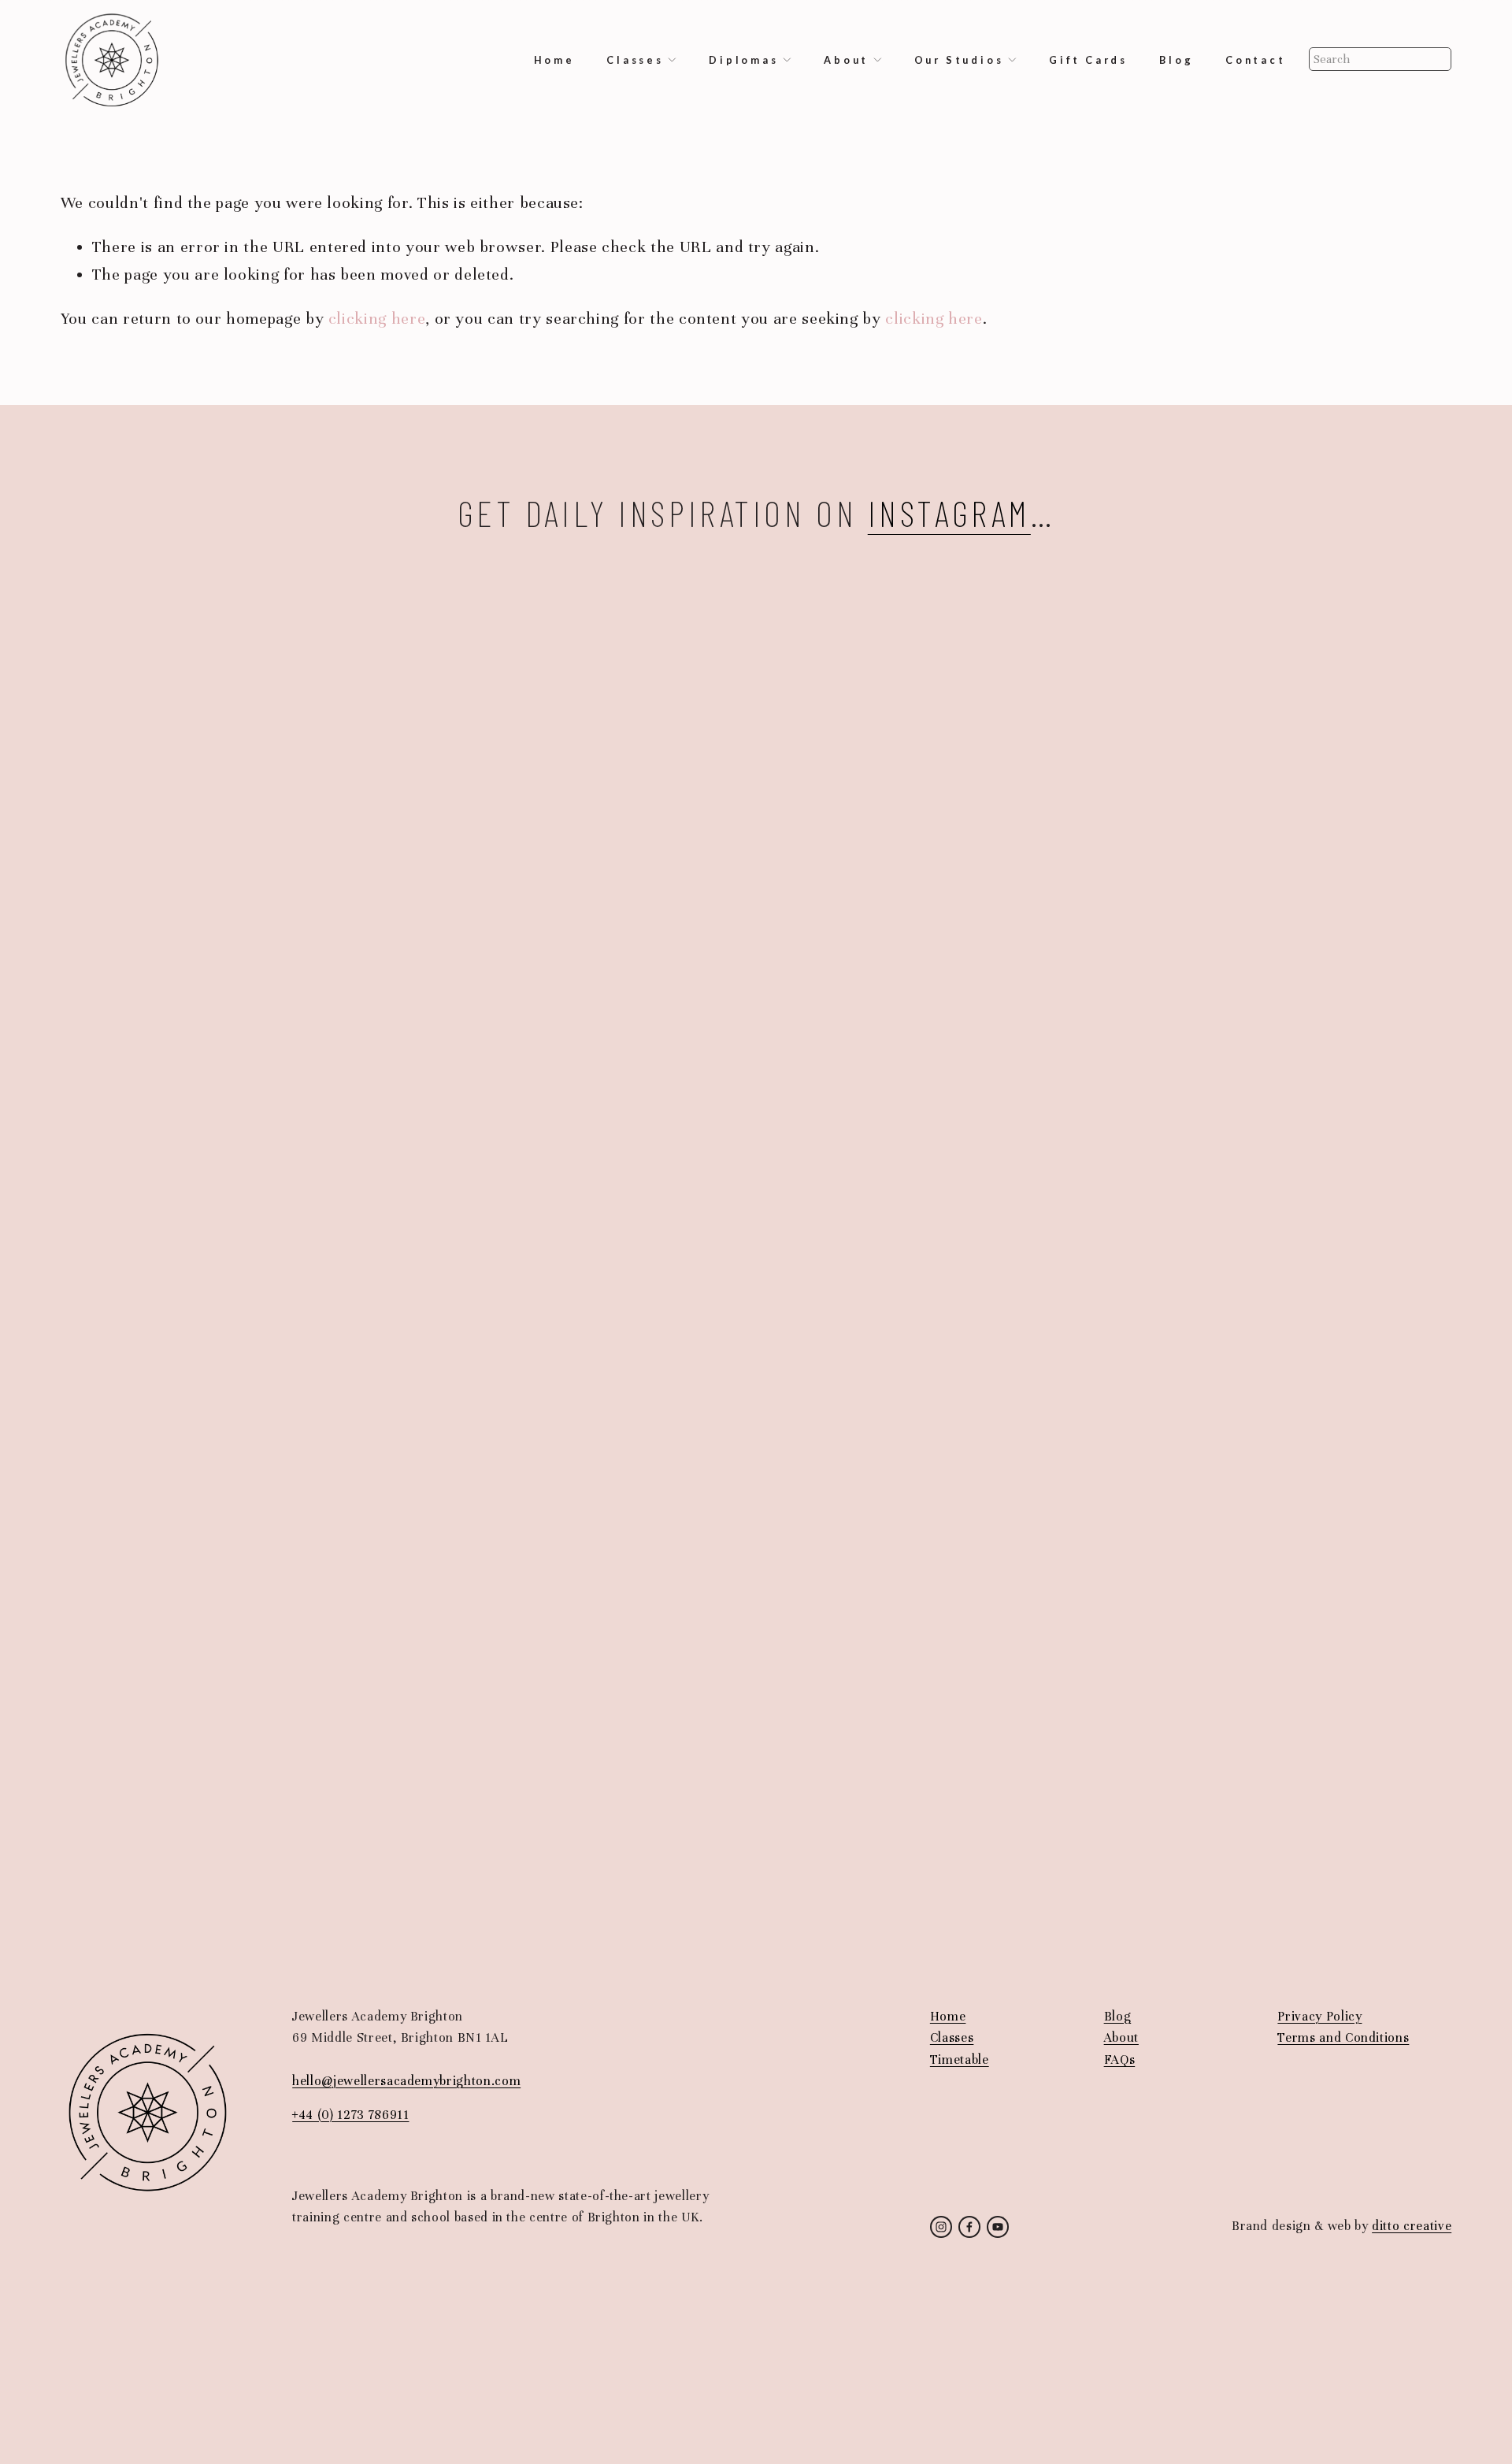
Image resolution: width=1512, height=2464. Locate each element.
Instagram (949, 512)
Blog (1176, 60)
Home (554, 60)
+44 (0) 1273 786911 (350, 2115)
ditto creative (1412, 2226)
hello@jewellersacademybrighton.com (406, 2081)
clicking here (377, 319)
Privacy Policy (1319, 2017)
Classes (952, 2038)
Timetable (960, 2060)
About (1121, 2038)
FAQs (1120, 2060)
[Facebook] (969, 2227)
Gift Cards (1088, 60)
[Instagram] (941, 2227)
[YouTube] (998, 2227)
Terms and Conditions (1343, 2038)
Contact (1256, 60)
